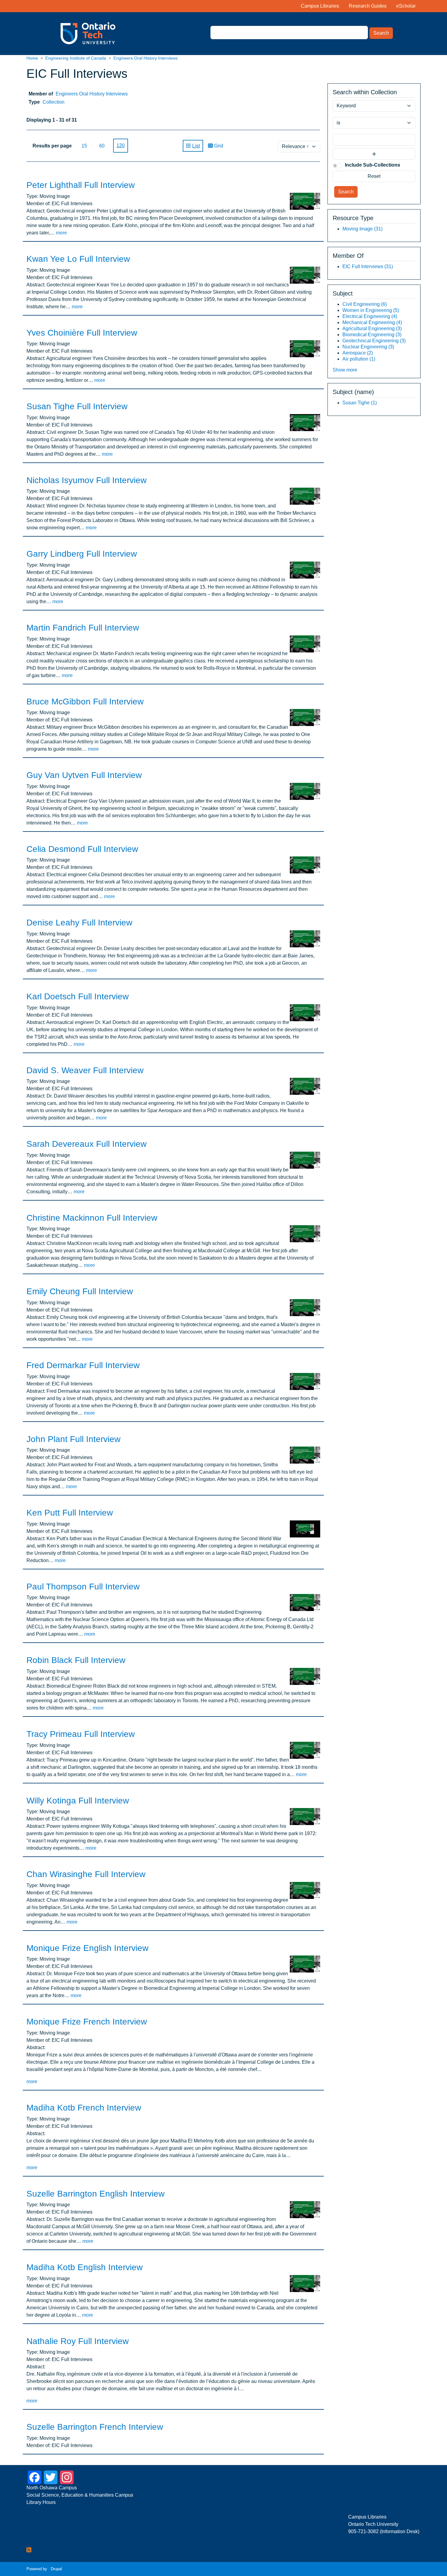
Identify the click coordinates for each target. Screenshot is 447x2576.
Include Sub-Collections (372, 165)
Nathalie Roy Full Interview (78, 2341)
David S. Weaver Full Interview (85, 1070)
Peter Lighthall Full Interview (81, 185)
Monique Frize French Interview (87, 2022)
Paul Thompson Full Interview (83, 1587)
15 (84, 146)
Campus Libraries (320, 6)
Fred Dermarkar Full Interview (83, 1365)
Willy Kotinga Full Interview (78, 1801)
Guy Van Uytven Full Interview (84, 775)
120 (121, 145)
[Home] (74, 34)
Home (32, 58)
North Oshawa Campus (52, 2488)
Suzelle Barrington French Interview (95, 2427)
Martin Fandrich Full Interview (83, 628)
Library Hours (41, 2502)
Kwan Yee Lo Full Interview (78, 259)
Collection (54, 102)
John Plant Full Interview (73, 1439)
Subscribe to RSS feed (29, 2550)
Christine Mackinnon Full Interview (92, 1218)
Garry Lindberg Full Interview (82, 554)
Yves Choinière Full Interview (82, 333)
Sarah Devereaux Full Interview (87, 1144)
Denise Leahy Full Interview (79, 923)
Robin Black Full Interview (76, 1660)
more (61, 233)
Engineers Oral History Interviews (146, 58)
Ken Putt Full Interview (70, 1513)
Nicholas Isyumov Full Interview (87, 480)
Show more (345, 370)
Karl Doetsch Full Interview (78, 996)
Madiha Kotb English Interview (85, 2267)
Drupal (56, 2569)
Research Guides (368, 6)
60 (102, 146)
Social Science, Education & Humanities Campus (80, 2495)
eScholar (406, 6)
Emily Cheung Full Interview (80, 1291)
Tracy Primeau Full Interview (81, 1734)
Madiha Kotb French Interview (84, 2108)
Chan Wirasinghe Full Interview (86, 1874)
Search (381, 33)
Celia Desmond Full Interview (82, 849)
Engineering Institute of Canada (76, 58)
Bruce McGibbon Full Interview (85, 702)
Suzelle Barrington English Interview (95, 2194)
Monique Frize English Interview (87, 1948)
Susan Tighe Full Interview (77, 406)
